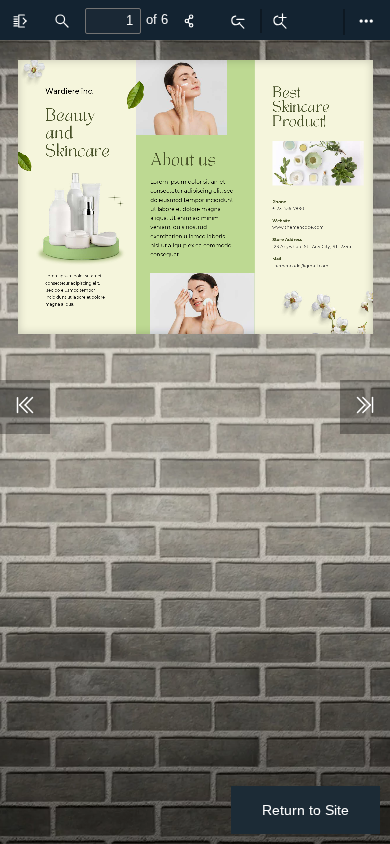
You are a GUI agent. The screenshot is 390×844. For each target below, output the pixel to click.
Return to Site (305, 810)
